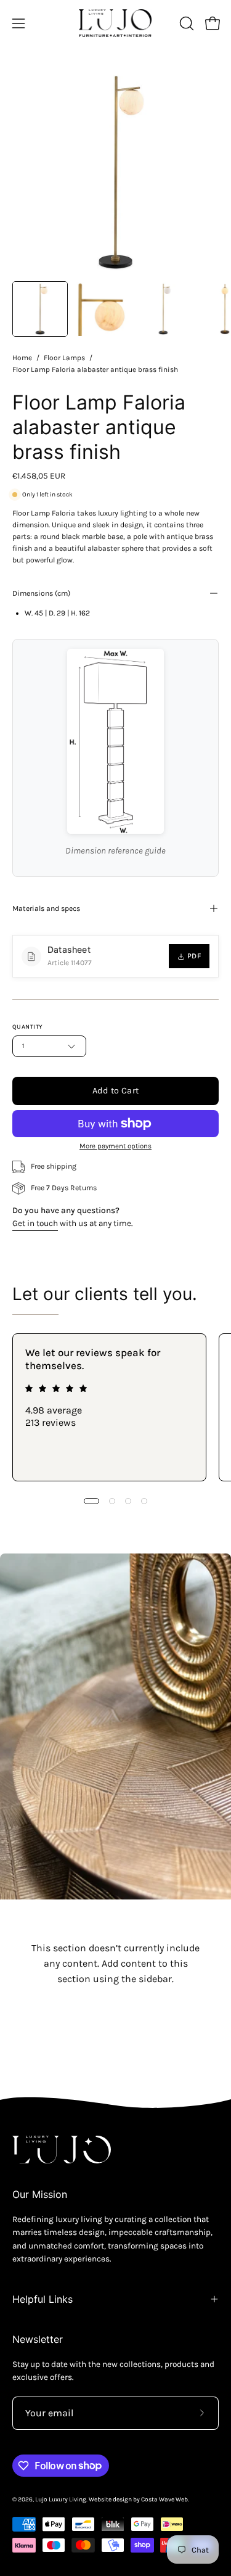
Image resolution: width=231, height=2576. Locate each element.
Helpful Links (43, 2299)
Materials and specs (46, 908)
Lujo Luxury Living (61, 2500)
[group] (115, 1407)
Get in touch (35, 1223)
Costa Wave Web (164, 2500)
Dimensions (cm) (41, 593)
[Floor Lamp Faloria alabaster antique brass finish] (40, 309)
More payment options (115, 1146)
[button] (185, 23)
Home (22, 358)
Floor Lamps (64, 358)
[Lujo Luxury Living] (116, 23)
